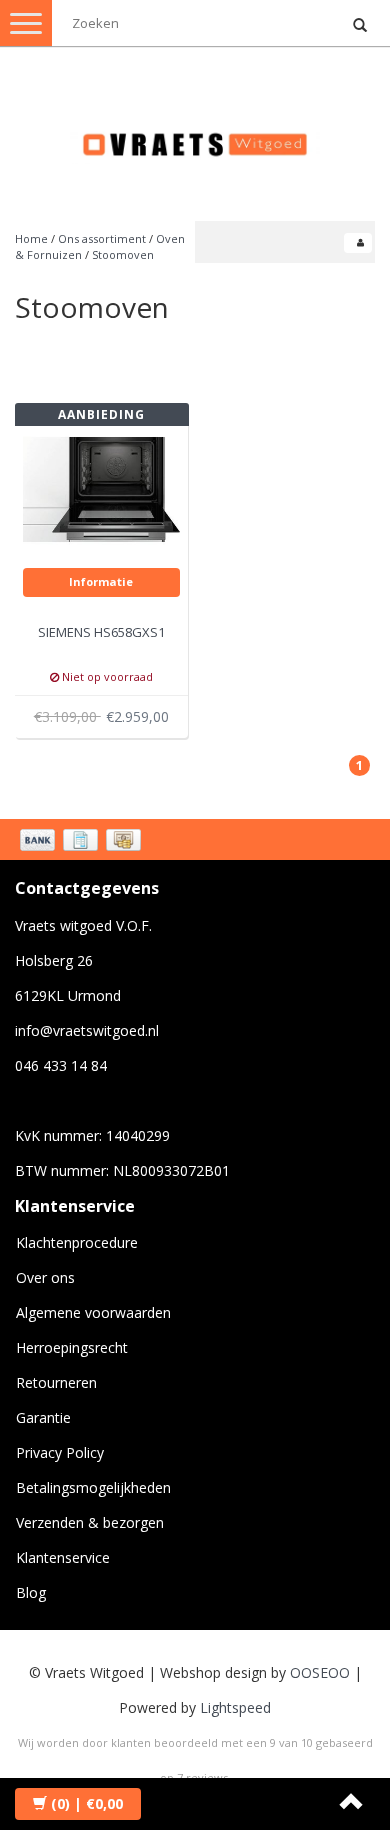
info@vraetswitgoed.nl (87, 1030)
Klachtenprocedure (77, 1242)
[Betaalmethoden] (82, 842)
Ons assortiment (102, 238)
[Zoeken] (360, 26)
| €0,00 (87, 1803)
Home (31, 238)
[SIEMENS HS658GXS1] (102, 487)
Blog (31, 1592)
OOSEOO (320, 1672)
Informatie (101, 581)
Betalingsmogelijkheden (93, 1487)
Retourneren (56, 1382)
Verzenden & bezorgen (90, 1522)
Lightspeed (235, 1707)
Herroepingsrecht (72, 1347)
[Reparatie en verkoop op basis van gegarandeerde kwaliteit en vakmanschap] (195, 135)
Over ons (45, 1277)
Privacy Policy (60, 1452)
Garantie (43, 1417)
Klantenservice (63, 1557)
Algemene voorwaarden (93, 1312)
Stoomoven (123, 254)
